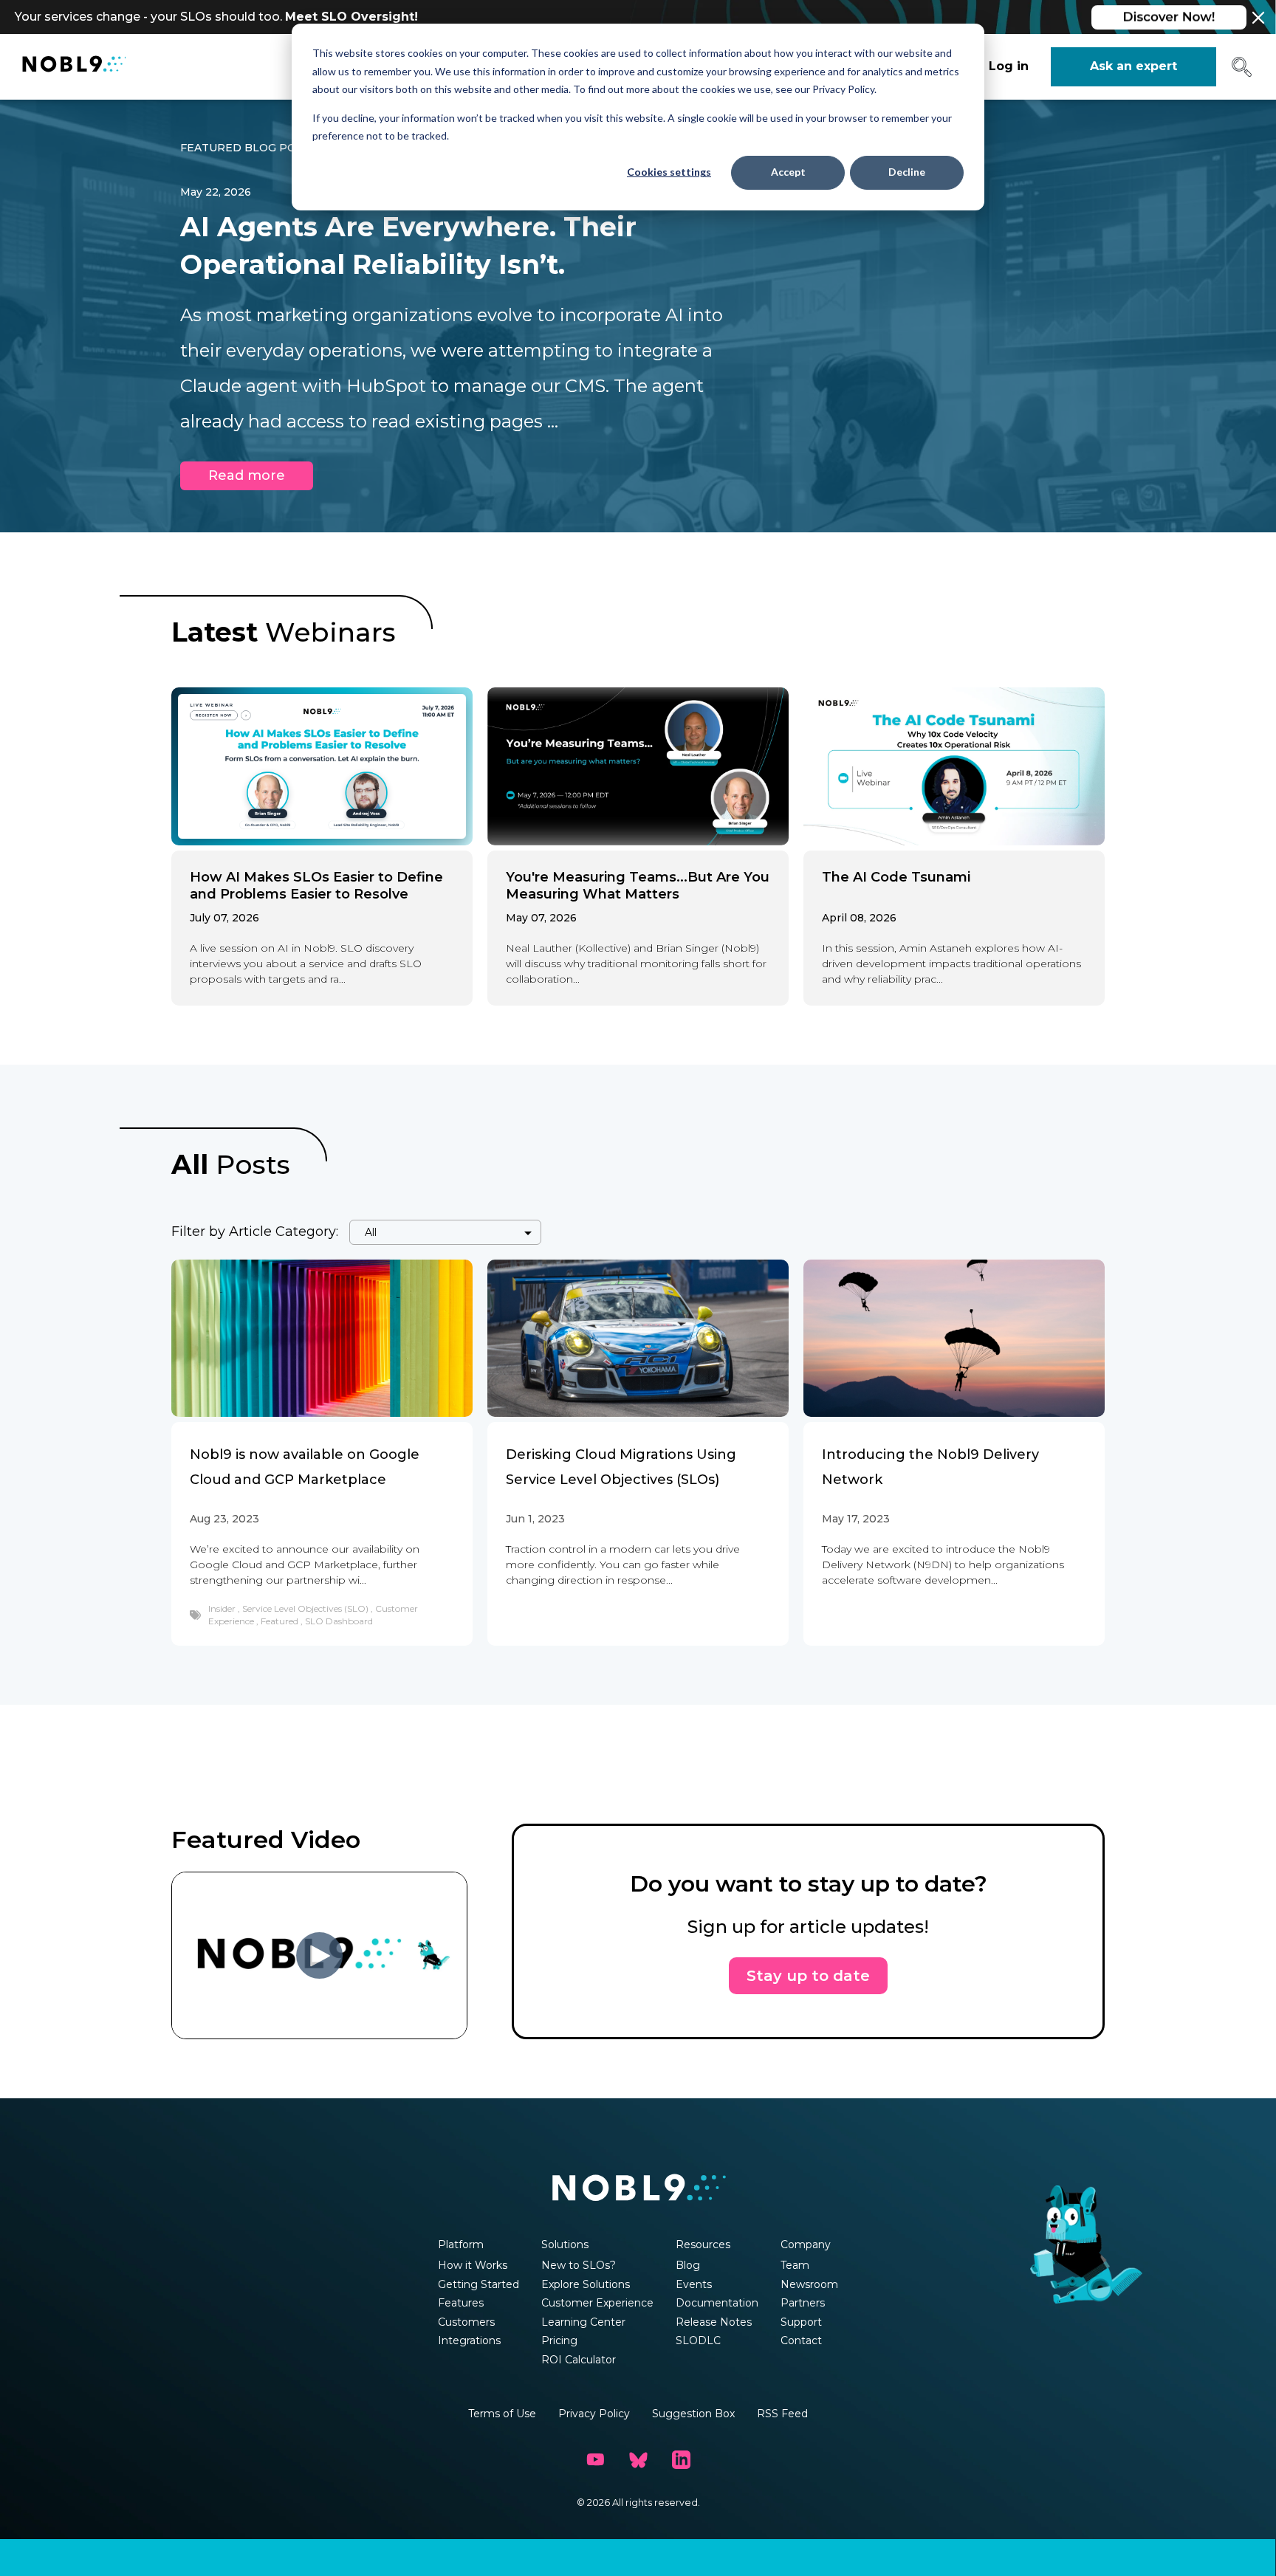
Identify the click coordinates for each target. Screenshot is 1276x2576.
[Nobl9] (74, 67)
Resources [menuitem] (703, 2244)
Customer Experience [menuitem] (597, 2303)
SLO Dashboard (339, 1621)
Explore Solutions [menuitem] (586, 2284)
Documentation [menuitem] (717, 2303)
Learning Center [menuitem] (583, 2322)
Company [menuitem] (806, 2244)
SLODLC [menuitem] (698, 2340)
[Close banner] (1258, 18)
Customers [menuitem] (466, 2322)
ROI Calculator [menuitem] (579, 2360)
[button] (1242, 72)
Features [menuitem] (461, 2303)
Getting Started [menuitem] (478, 2284)
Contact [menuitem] (801, 2340)
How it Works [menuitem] (473, 2265)
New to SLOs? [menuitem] (579, 2265)
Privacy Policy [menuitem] (594, 2414)
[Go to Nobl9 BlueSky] (638, 2460)
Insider (223, 1608)
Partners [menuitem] (803, 2303)
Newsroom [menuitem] (809, 2284)
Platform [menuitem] (461, 2244)
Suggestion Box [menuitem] (693, 2414)
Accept (788, 172)
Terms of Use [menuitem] (502, 2414)
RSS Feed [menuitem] (782, 2414)
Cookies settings (669, 172)
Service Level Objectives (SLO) (306, 1608)
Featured (281, 1621)
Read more (247, 475)
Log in (1009, 66)
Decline (907, 172)
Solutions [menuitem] (565, 2244)
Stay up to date (808, 1976)
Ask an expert (1133, 66)
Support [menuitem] (801, 2322)
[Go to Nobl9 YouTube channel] (595, 2460)
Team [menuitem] (795, 2265)
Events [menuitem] (694, 2284)
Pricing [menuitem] (559, 2340)
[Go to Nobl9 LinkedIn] (681, 2460)
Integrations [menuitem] (469, 2340)
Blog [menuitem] (688, 2265)
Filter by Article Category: (255, 1232)
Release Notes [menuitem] (714, 2322)
